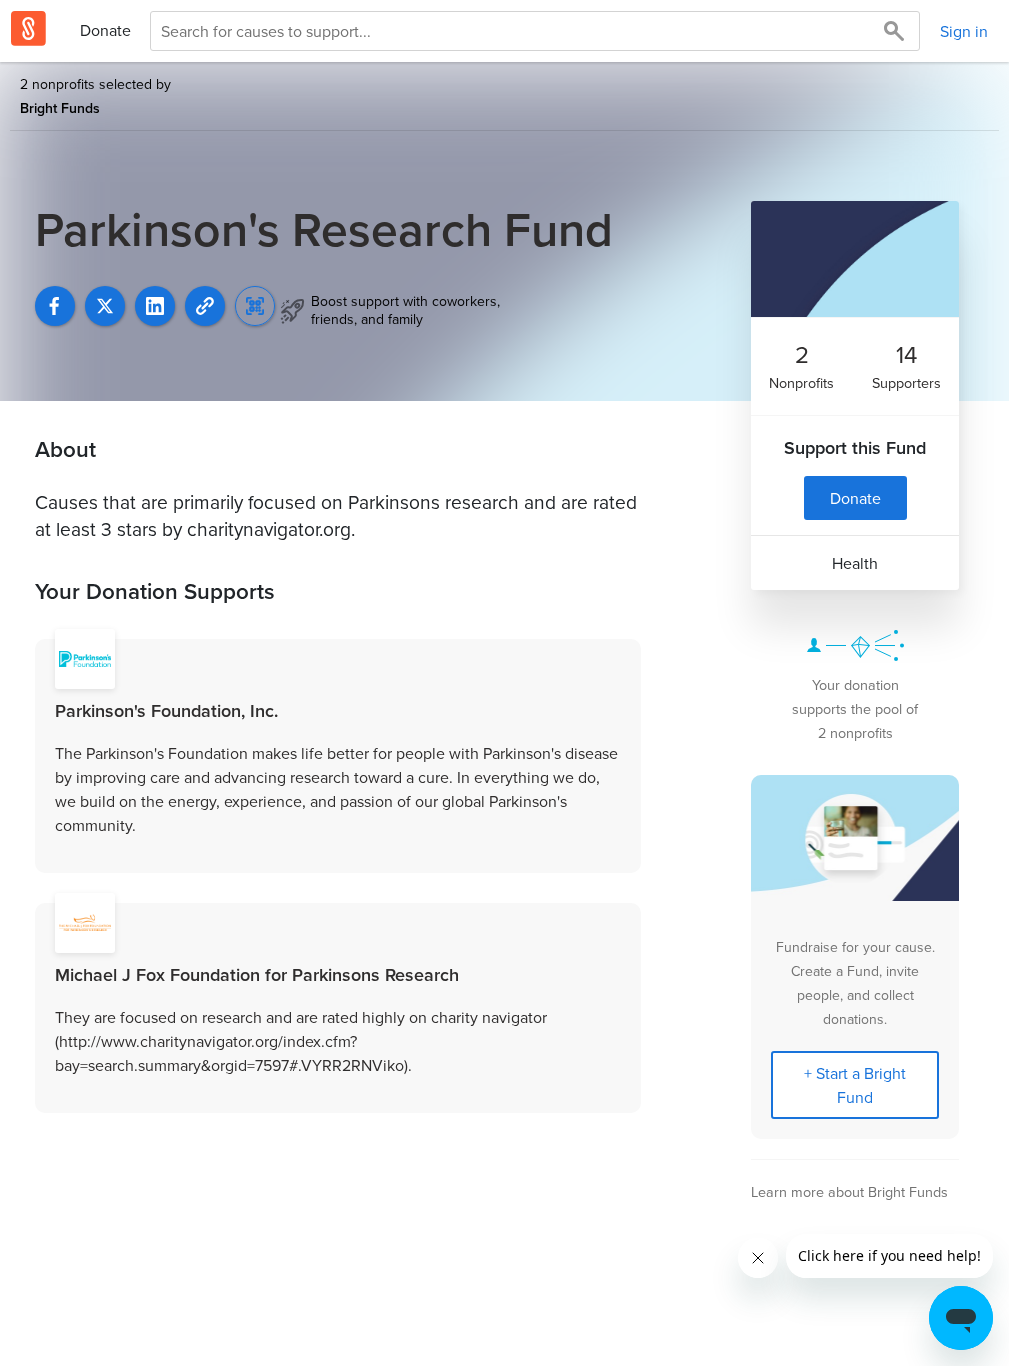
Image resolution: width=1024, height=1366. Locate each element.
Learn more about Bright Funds (849, 1191)
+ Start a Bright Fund (855, 1085)
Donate (105, 30)
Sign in (964, 31)
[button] (205, 306)
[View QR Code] (255, 306)
